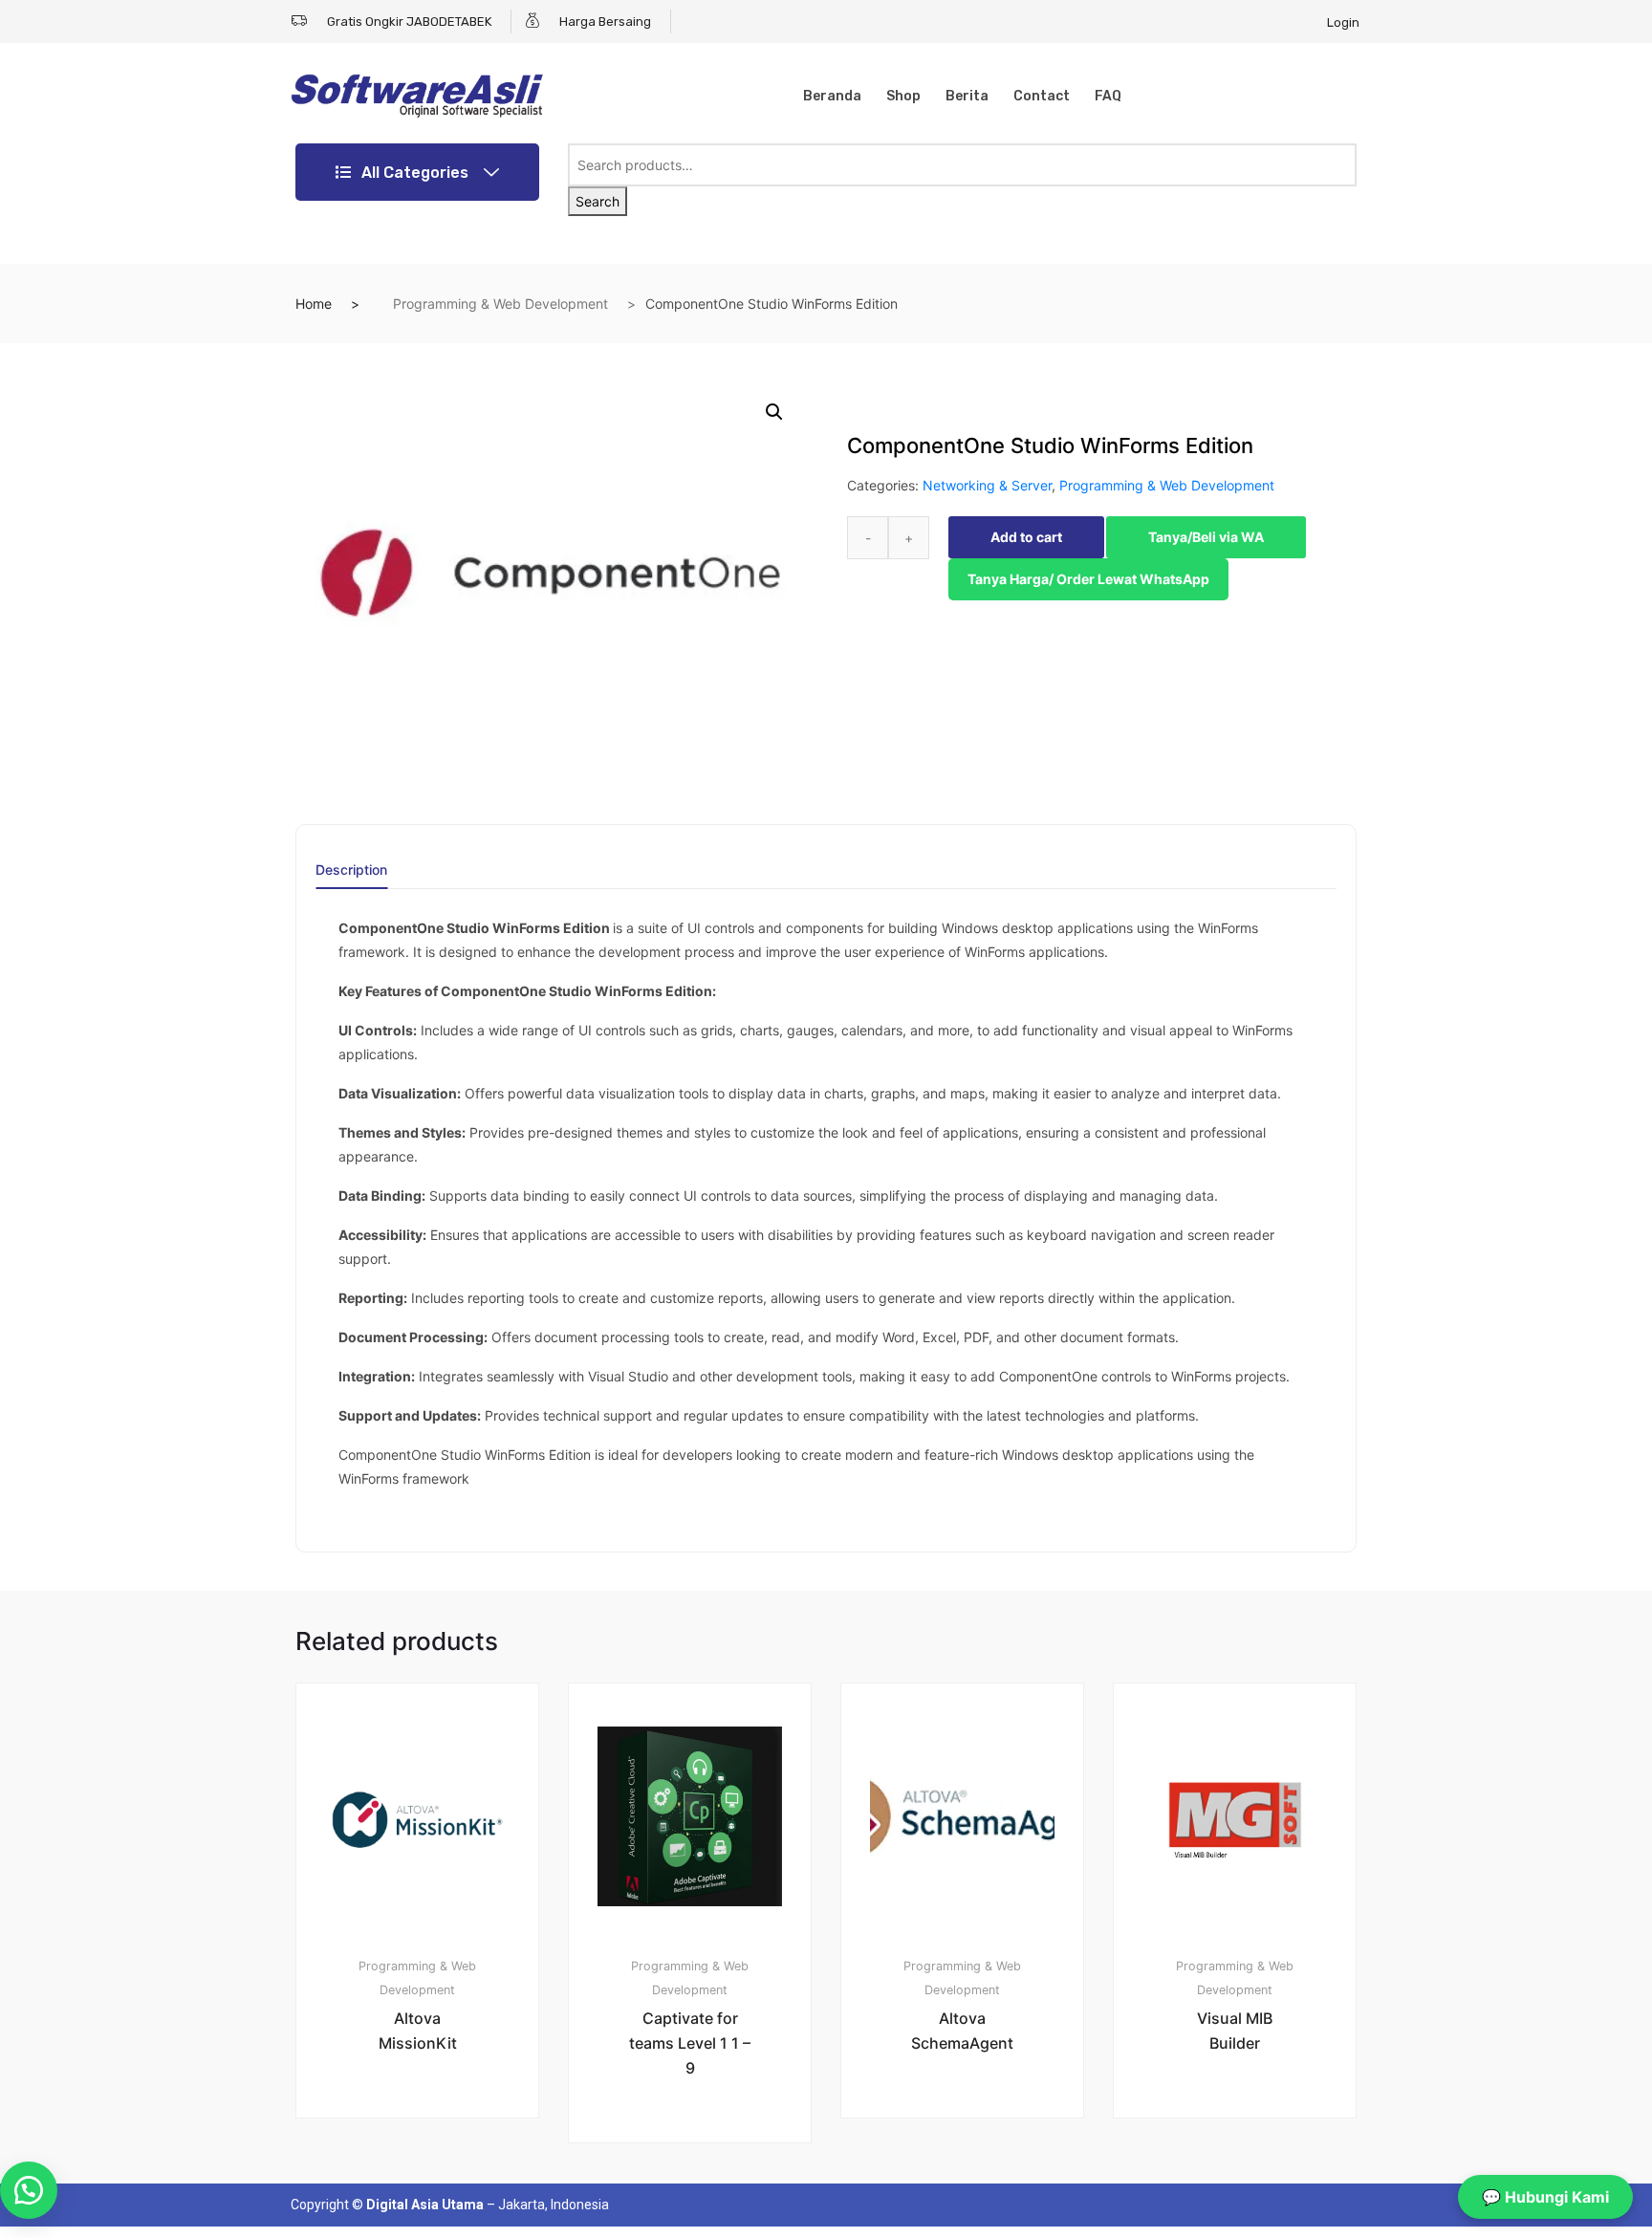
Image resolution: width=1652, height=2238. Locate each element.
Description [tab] (351, 870)
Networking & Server (987, 485)
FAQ (1108, 96)
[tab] (351, 876)
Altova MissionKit (418, 2031)
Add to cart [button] (428, 2182)
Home (314, 304)
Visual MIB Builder (1235, 2031)
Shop (903, 96)
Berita (967, 96)
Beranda (832, 96)
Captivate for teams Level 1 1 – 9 (690, 2043)
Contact (1042, 96)
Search (598, 201)
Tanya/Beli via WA (1206, 537)
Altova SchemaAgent (962, 2031)
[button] (774, 412)
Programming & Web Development (500, 304)
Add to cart (1026, 537)
